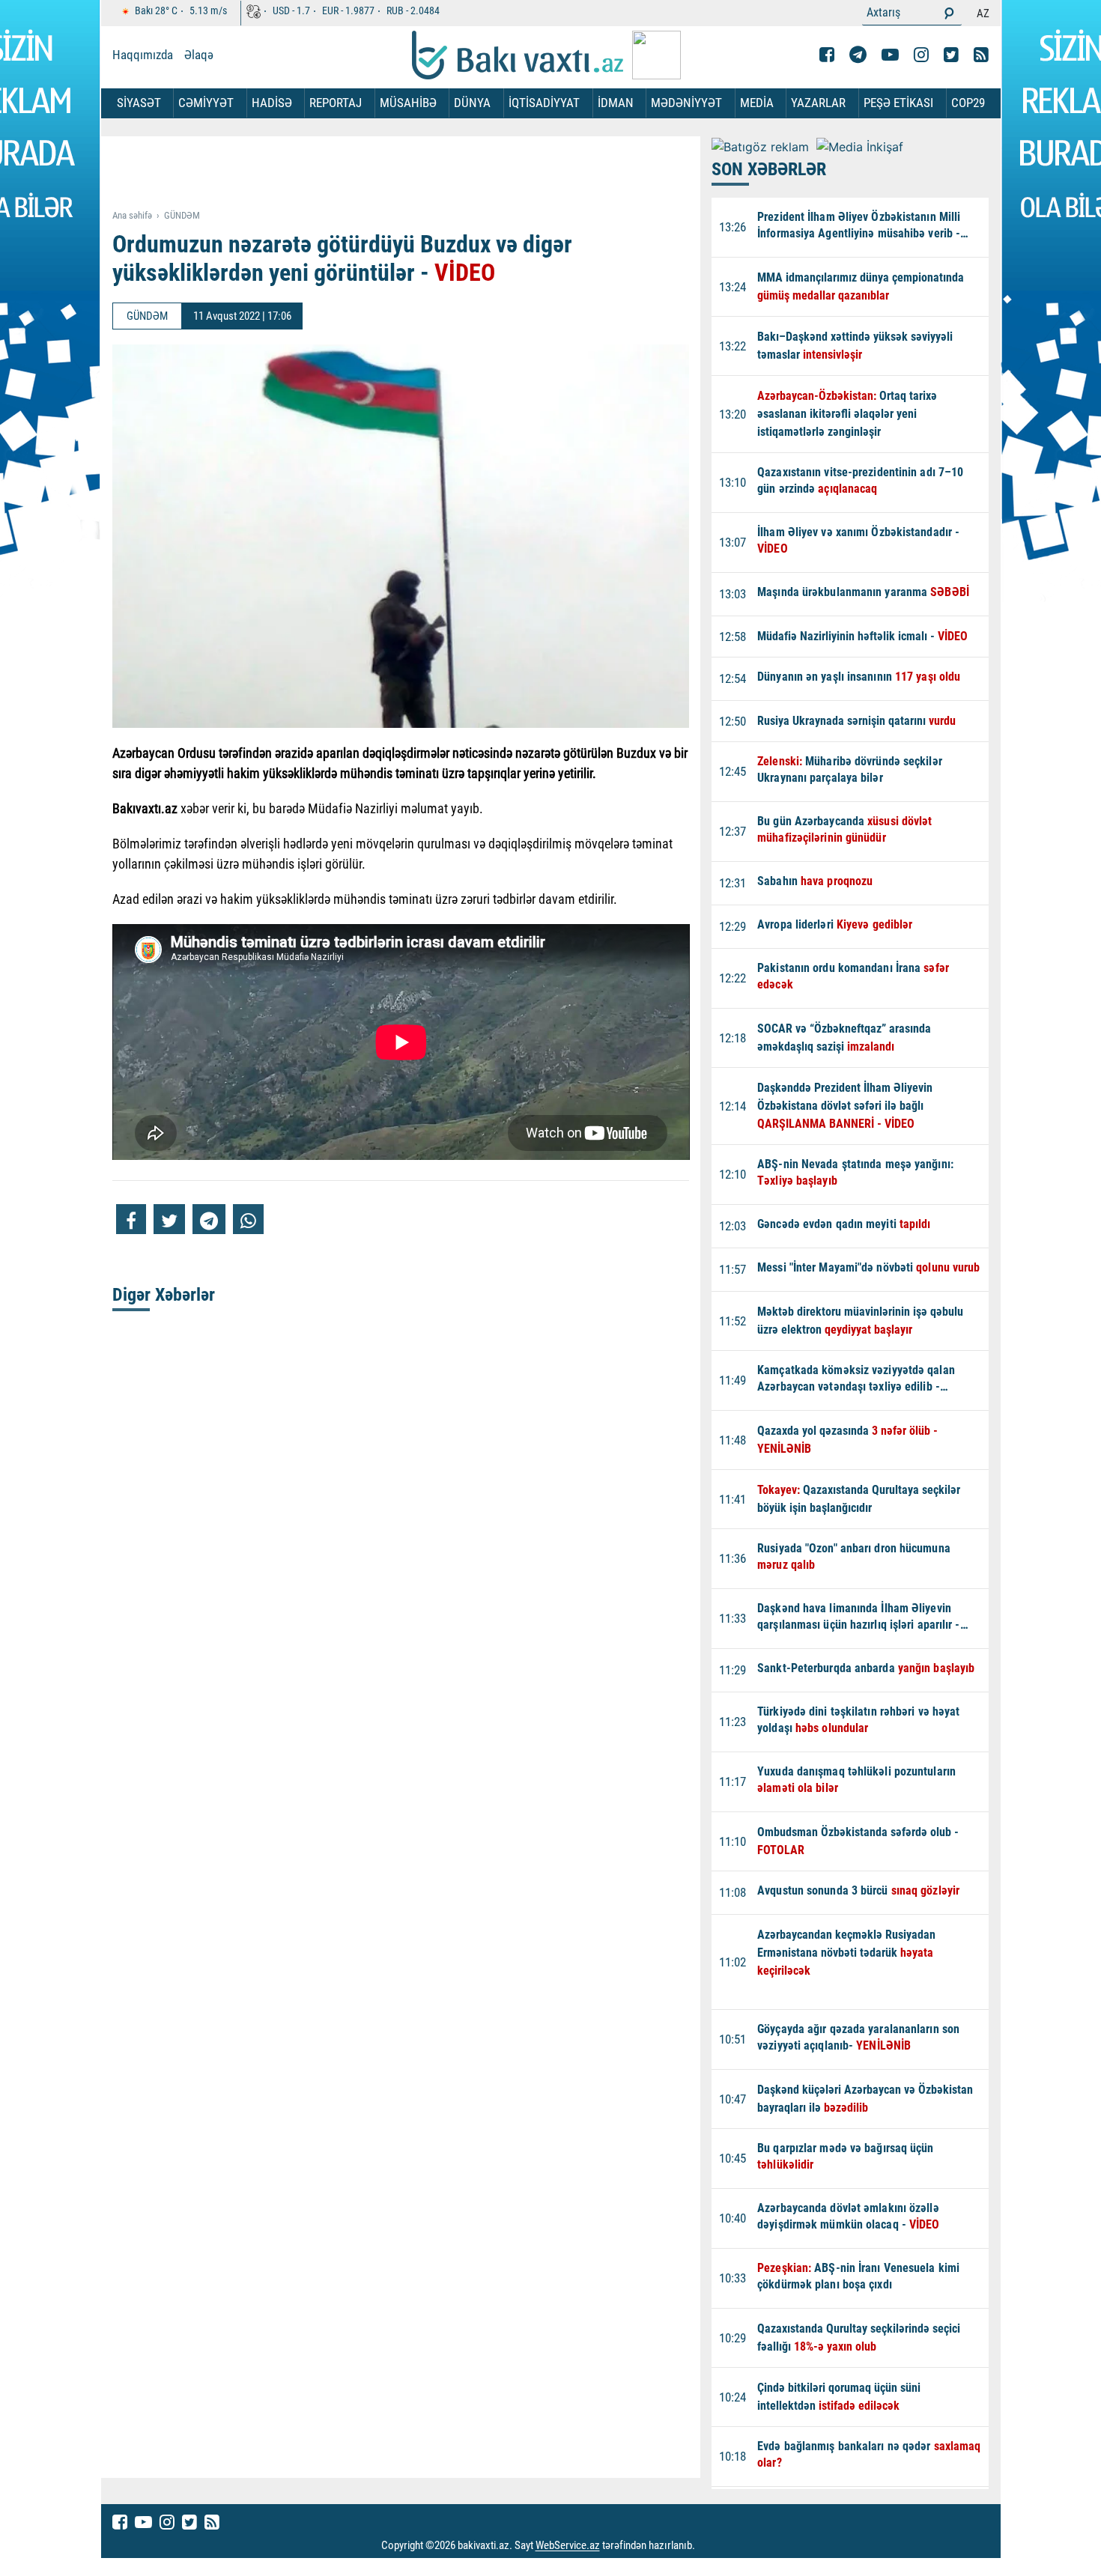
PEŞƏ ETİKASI (898, 103)
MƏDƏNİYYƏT (686, 103)
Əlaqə (199, 55)
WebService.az (568, 2546)
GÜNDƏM (182, 215)
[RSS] (981, 55)
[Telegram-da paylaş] (209, 1219)
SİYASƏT (139, 103)
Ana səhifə (132, 215)
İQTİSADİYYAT (544, 103)
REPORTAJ (336, 103)
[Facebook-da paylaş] (131, 1219)
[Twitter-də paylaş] (169, 1219)
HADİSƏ (272, 103)
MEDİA (757, 103)
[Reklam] (412, 174)
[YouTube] (890, 55)
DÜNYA (472, 103)
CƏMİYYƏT (206, 103)
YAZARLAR (818, 103)
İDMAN (616, 103)
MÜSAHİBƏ (408, 103)
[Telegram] (858, 55)
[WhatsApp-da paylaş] (248, 1219)
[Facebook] (827, 55)
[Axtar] (949, 13)
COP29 (968, 103)
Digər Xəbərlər (164, 1295)
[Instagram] (921, 55)
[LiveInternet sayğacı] (709, 2546)
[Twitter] (951, 55)
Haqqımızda (143, 55)
